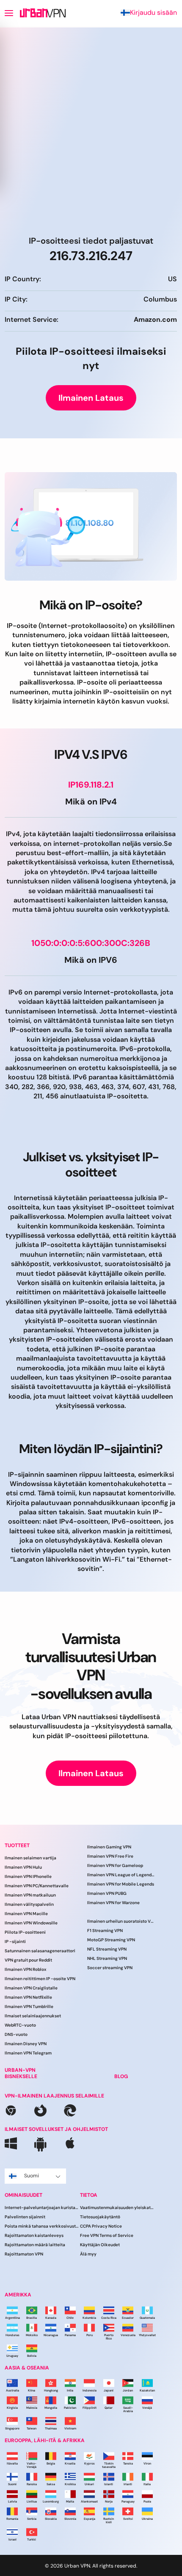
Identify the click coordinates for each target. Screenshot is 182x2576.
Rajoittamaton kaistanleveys (34, 2235)
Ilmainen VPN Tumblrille (29, 2007)
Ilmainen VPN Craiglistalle (31, 1988)
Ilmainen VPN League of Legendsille (121, 1875)
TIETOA (89, 2195)
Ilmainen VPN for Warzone (113, 1903)
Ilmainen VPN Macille (26, 1914)
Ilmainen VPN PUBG (107, 1893)
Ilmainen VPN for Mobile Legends (121, 1884)
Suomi (32, 2176)
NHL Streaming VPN (107, 1958)
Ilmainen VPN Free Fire (110, 1856)
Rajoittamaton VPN (24, 2254)
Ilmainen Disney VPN (26, 2044)
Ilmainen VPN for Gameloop (115, 1865)
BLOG (121, 2076)
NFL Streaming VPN (107, 1949)
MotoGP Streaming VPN (111, 1940)
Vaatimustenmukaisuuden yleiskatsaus (118, 2208)
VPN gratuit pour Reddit (28, 1960)
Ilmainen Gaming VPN (109, 1847)
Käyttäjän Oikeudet (100, 2245)
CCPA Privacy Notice (101, 2226)
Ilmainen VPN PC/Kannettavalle (37, 1886)
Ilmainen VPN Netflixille (28, 1997)
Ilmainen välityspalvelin (29, 1904)
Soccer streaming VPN (110, 1968)
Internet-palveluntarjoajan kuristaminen (42, 2208)
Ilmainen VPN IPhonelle (28, 1876)
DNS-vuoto (16, 2034)
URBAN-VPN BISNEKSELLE (21, 2073)
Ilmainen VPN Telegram (28, 2053)
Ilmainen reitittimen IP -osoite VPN (40, 1979)
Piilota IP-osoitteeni (25, 1932)
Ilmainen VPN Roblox (25, 1969)
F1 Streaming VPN (105, 1931)
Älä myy (88, 2254)
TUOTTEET (17, 1845)
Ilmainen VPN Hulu (23, 1867)
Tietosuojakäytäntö (100, 2217)
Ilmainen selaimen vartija (30, 1858)
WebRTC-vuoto (20, 2025)
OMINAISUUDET (23, 2195)
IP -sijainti (15, 1942)
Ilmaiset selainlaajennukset (33, 2016)
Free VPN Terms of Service (107, 2235)
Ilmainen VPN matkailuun (30, 1895)
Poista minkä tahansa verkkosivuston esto (42, 2226)
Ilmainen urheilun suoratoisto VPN (121, 1921)
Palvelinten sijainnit (25, 2217)
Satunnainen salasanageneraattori (40, 1951)
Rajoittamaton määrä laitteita (35, 2245)
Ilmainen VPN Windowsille (31, 1923)
